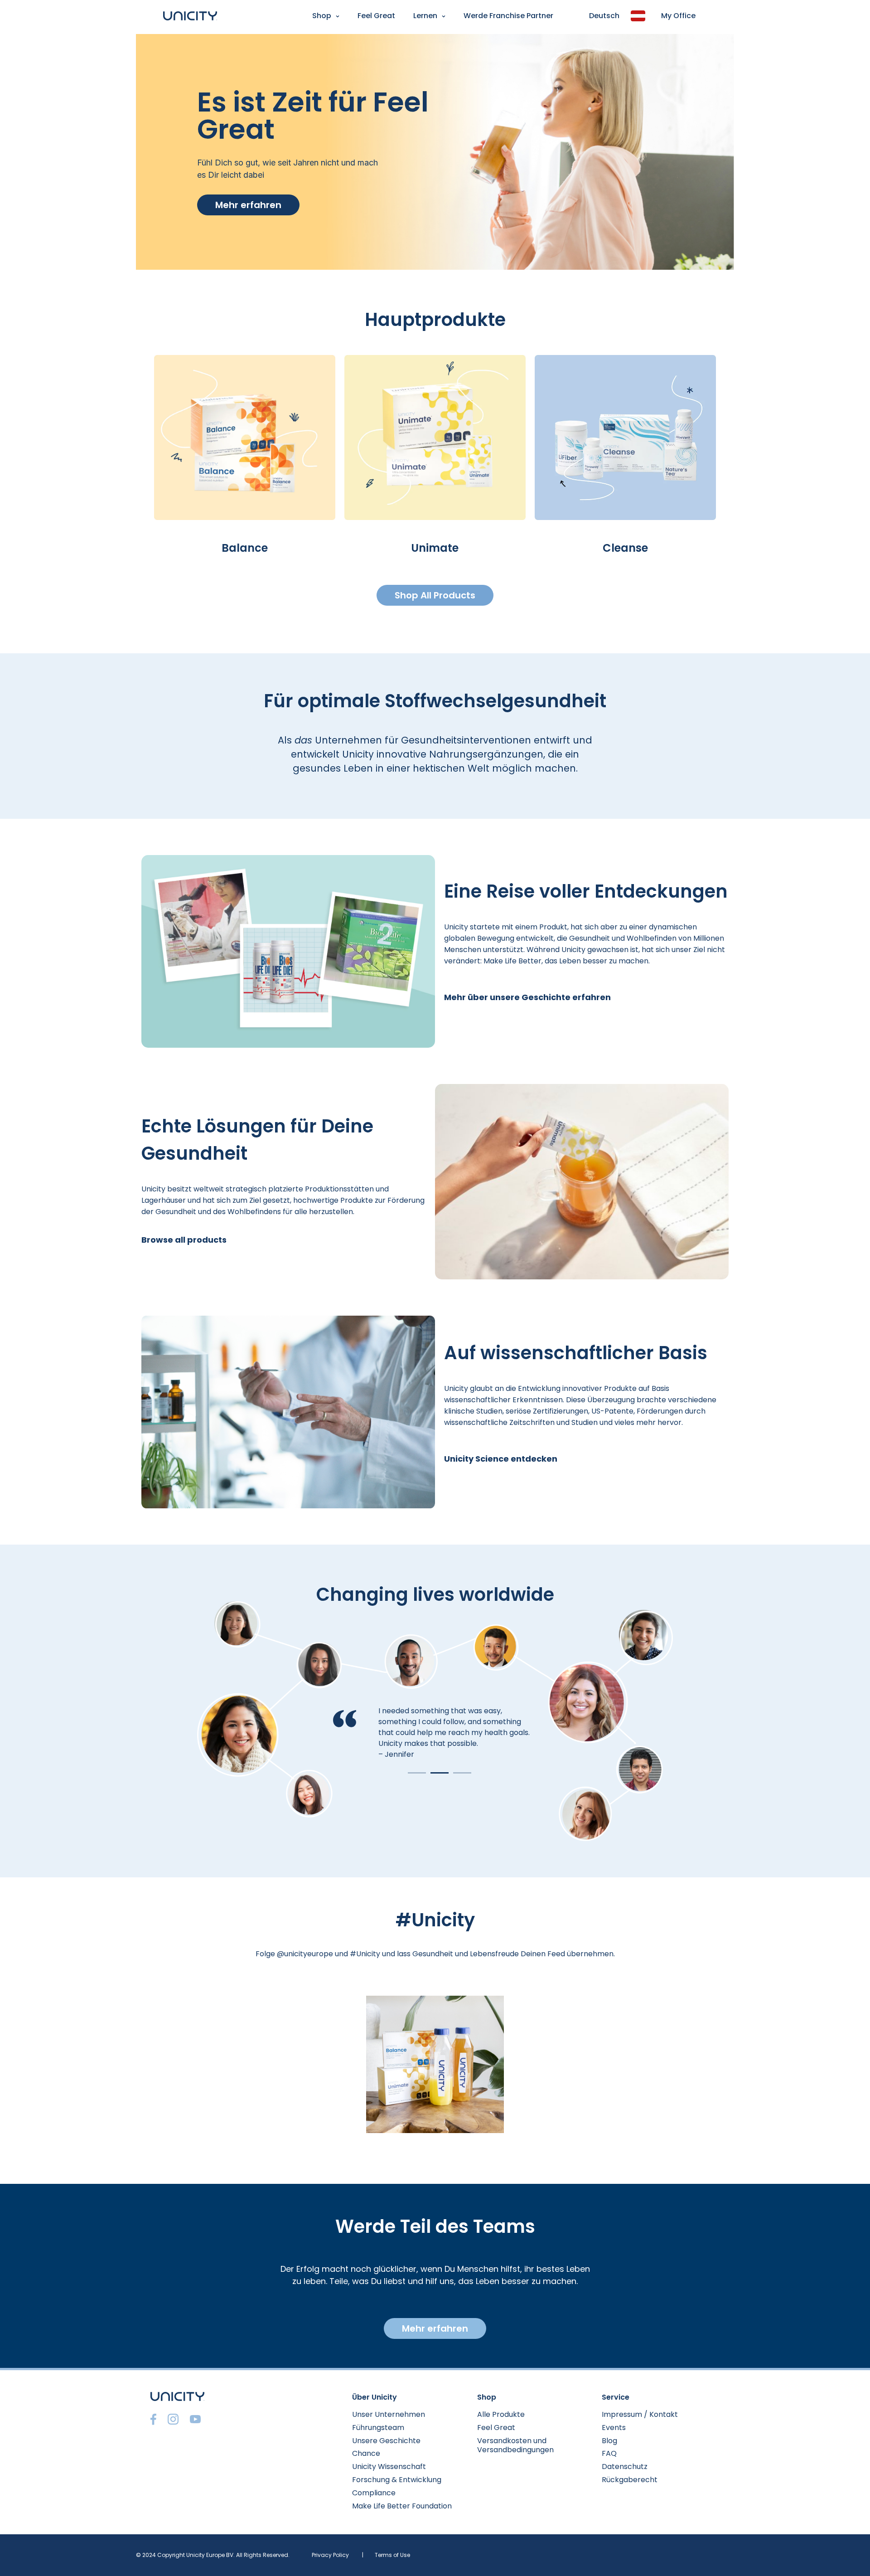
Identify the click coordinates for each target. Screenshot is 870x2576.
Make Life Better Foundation (402, 2506)
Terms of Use (392, 2555)
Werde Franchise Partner (508, 16)
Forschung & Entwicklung (397, 2480)
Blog (609, 2441)
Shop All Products (435, 595)
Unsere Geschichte (386, 2441)
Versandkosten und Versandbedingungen (515, 2445)
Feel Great (376, 16)
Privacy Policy (330, 2555)
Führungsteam (378, 2428)
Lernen (425, 16)
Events (614, 2428)
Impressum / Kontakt (640, 2414)
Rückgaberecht (630, 2480)
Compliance (374, 2493)
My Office (678, 16)
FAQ (609, 2453)
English (16, 39)
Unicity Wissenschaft (389, 2467)
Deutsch (604, 16)
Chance (366, 2453)
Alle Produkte (501, 2414)
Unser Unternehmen (389, 2414)
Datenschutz (625, 2467)
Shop (322, 16)
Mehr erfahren (248, 205)
